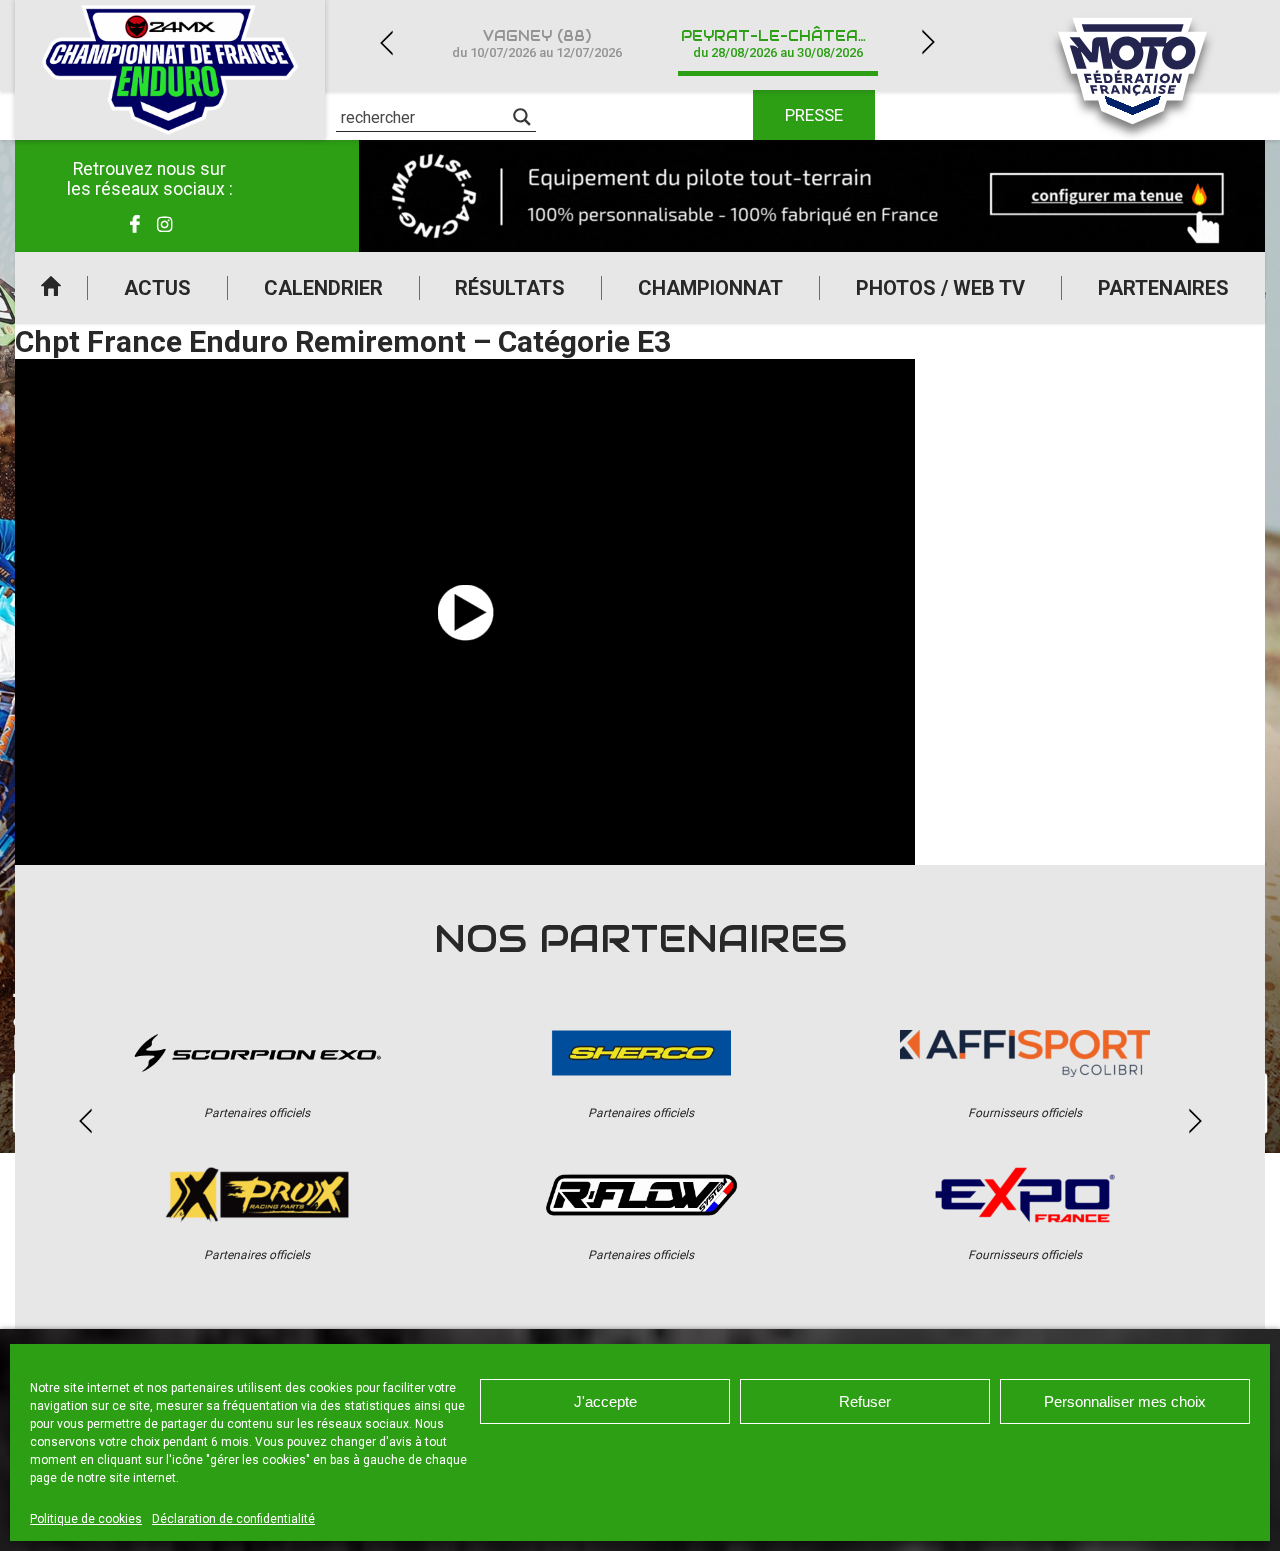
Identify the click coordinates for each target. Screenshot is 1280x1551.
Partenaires (1163, 288)
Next (928, 42)
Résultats (510, 288)
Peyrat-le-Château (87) (789, 43)
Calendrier (323, 288)
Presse (814, 115)
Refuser (865, 1401)
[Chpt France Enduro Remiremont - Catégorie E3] (465, 612)
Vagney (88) (537, 43)
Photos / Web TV (940, 288)
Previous (386, 42)
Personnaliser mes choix (1125, 1401)
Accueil (51, 288)
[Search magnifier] (522, 117)
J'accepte (605, 1401)
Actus (157, 288)
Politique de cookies (86, 1519)
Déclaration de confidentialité (233, 1519)
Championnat (710, 288)
